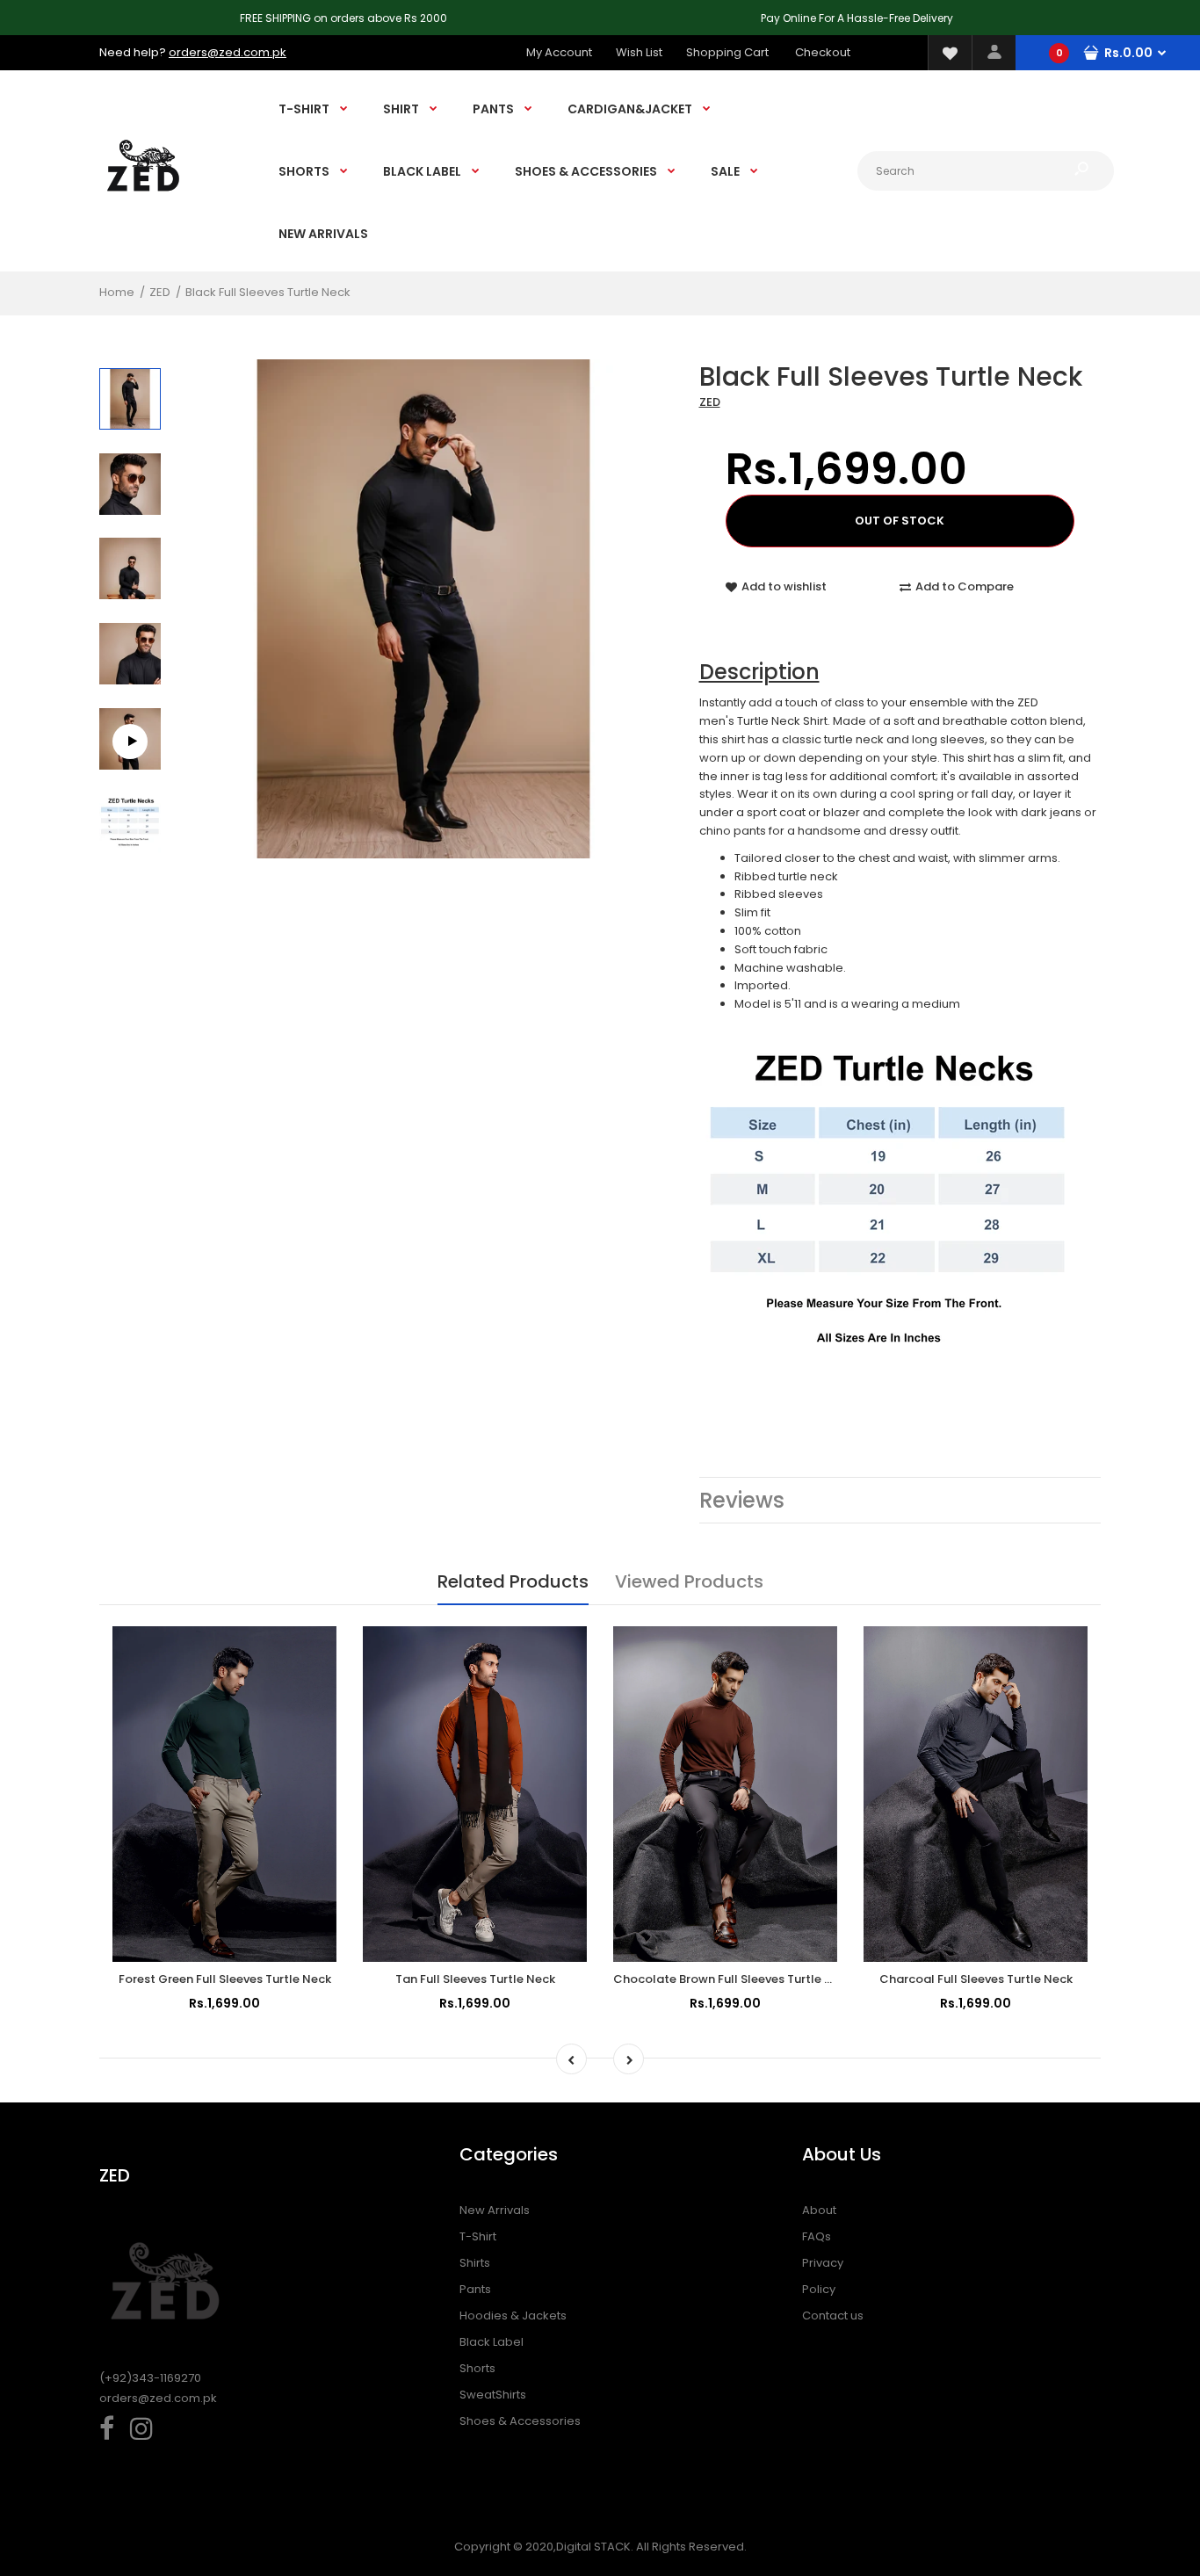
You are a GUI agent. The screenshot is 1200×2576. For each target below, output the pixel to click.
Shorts (477, 2368)
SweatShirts (493, 2395)
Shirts (475, 2263)
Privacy (823, 2263)
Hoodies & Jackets (513, 2316)
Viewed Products (689, 1581)
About (819, 2210)
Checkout (823, 52)
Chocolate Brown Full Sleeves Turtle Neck (733, 1979)
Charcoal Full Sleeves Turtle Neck (976, 1979)
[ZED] (143, 208)
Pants (475, 2289)
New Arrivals (495, 2210)
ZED (710, 402)
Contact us (833, 2316)
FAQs (817, 2236)
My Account (559, 52)
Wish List (639, 52)
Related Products (513, 1581)
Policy (819, 2289)
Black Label (492, 2342)
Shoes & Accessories (520, 2421)
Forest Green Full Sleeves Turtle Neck (225, 1979)
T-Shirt (478, 2236)
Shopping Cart (727, 52)
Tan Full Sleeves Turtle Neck (475, 1979)
